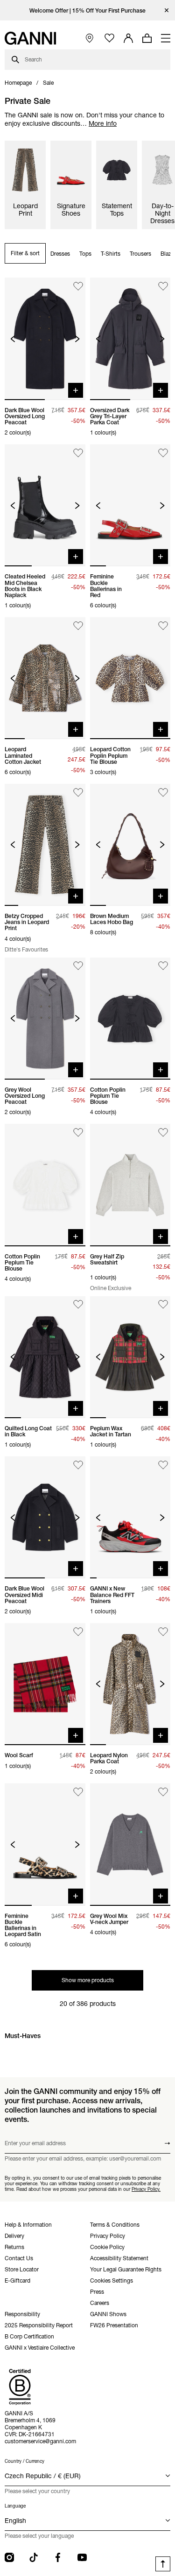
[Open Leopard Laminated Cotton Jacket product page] (45, 678)
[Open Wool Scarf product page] (45, 1684)
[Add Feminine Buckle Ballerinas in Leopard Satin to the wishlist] (78, 1792)
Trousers (140, 254)
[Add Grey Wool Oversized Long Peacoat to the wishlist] (78, 966)
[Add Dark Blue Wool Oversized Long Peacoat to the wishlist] (78, 286)
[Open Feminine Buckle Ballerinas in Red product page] (130, 505)
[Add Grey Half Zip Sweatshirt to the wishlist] (163, 1132)
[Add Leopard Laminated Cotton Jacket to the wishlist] (78, 626)
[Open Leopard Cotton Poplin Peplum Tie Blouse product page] (130, 678)
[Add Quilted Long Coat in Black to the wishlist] (78, 1305)
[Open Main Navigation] (166, 38)
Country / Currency (24, 2461)
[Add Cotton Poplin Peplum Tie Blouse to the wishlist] (163, 966)
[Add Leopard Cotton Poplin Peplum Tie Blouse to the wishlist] (163, 626)
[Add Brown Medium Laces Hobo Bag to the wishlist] (163, 792)
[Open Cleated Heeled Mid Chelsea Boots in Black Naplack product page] (45, 505)
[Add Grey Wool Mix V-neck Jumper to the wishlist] (163, 1792)
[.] (87, 10)
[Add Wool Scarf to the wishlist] (78, 1632)
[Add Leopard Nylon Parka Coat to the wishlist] (163, 1632)
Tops (85, 254)
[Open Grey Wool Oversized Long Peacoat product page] (45, 1019)
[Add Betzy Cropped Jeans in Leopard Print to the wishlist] (78, 792)
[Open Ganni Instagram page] (9, 2557)
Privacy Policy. (146, 2189)
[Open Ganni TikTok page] (34, 2557)
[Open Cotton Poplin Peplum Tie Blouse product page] (130, 1019)
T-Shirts (111, 254)
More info (103, 123)
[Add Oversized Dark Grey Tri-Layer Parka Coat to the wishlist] (163, 286)
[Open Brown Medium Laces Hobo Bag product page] (130, 845)
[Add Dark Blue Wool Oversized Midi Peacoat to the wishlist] (78, 1465)
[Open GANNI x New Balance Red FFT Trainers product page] (130, 1517)
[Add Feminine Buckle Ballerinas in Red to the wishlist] (163, 453)
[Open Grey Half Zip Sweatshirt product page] (130, 1185)
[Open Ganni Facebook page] (58, 2557)
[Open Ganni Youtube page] (82, 2557)
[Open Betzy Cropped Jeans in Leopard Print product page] (45, 845)
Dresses (60, 254)
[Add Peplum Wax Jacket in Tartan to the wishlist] (163, 1305)
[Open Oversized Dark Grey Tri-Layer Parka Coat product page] (130, 339)
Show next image (77, 339)
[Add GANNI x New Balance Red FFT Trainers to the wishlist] (163, 1465)
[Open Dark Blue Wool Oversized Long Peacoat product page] (45, 339)
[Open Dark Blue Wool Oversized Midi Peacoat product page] (45, 1517)
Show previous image (13, 339)
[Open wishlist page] (109, 38)
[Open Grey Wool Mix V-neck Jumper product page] (130, 1844)
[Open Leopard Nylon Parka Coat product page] (130, 1684)
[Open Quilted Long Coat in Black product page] (45, 1357)
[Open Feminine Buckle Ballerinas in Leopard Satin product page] (45, 1844)
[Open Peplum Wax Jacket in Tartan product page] (130, 1357)
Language (15, 2506)
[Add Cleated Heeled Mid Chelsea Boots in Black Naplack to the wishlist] (78, 453)
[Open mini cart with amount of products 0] (147, 38)
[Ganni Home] (30, 38)
